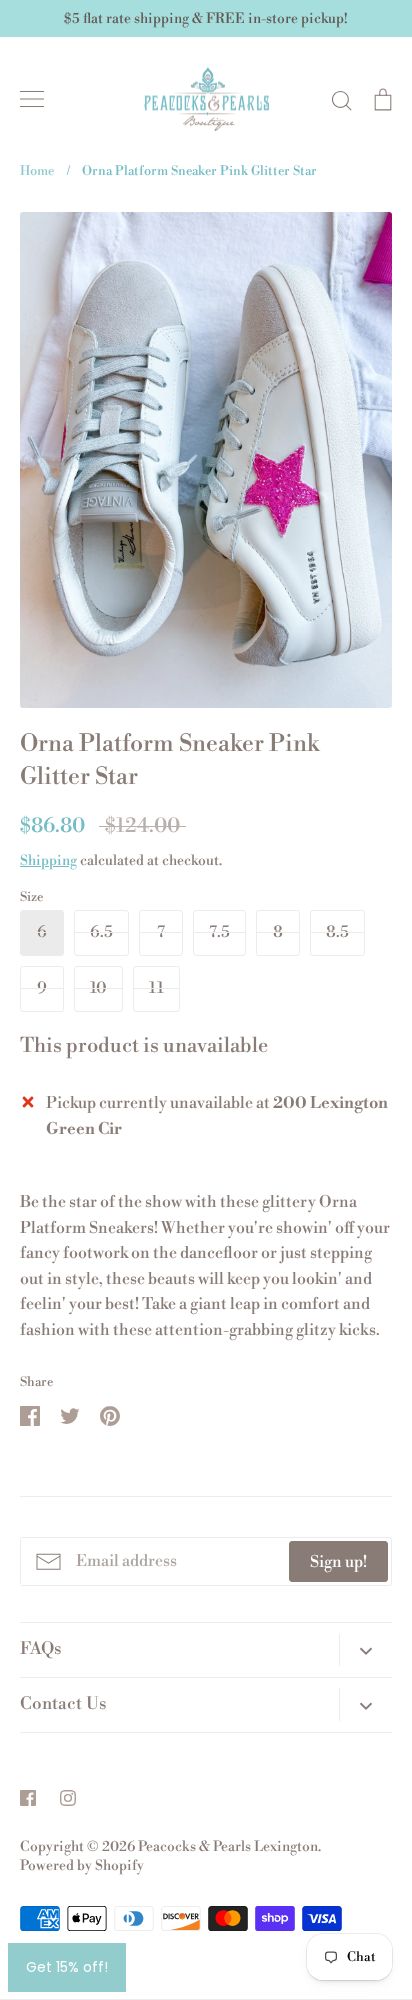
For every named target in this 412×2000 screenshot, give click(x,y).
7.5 (219, 932)
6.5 (101, 932)
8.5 (337, 932)
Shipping (48, 861)
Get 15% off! (67, 1967)
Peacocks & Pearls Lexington (228, 1847)
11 (156, 988)
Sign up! (338, 1562)
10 (98, 988)
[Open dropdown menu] (365, 1650)
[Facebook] (28, 1798)
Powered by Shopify (82, 1866)
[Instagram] (68, 1798)
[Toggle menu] (32, 99)
